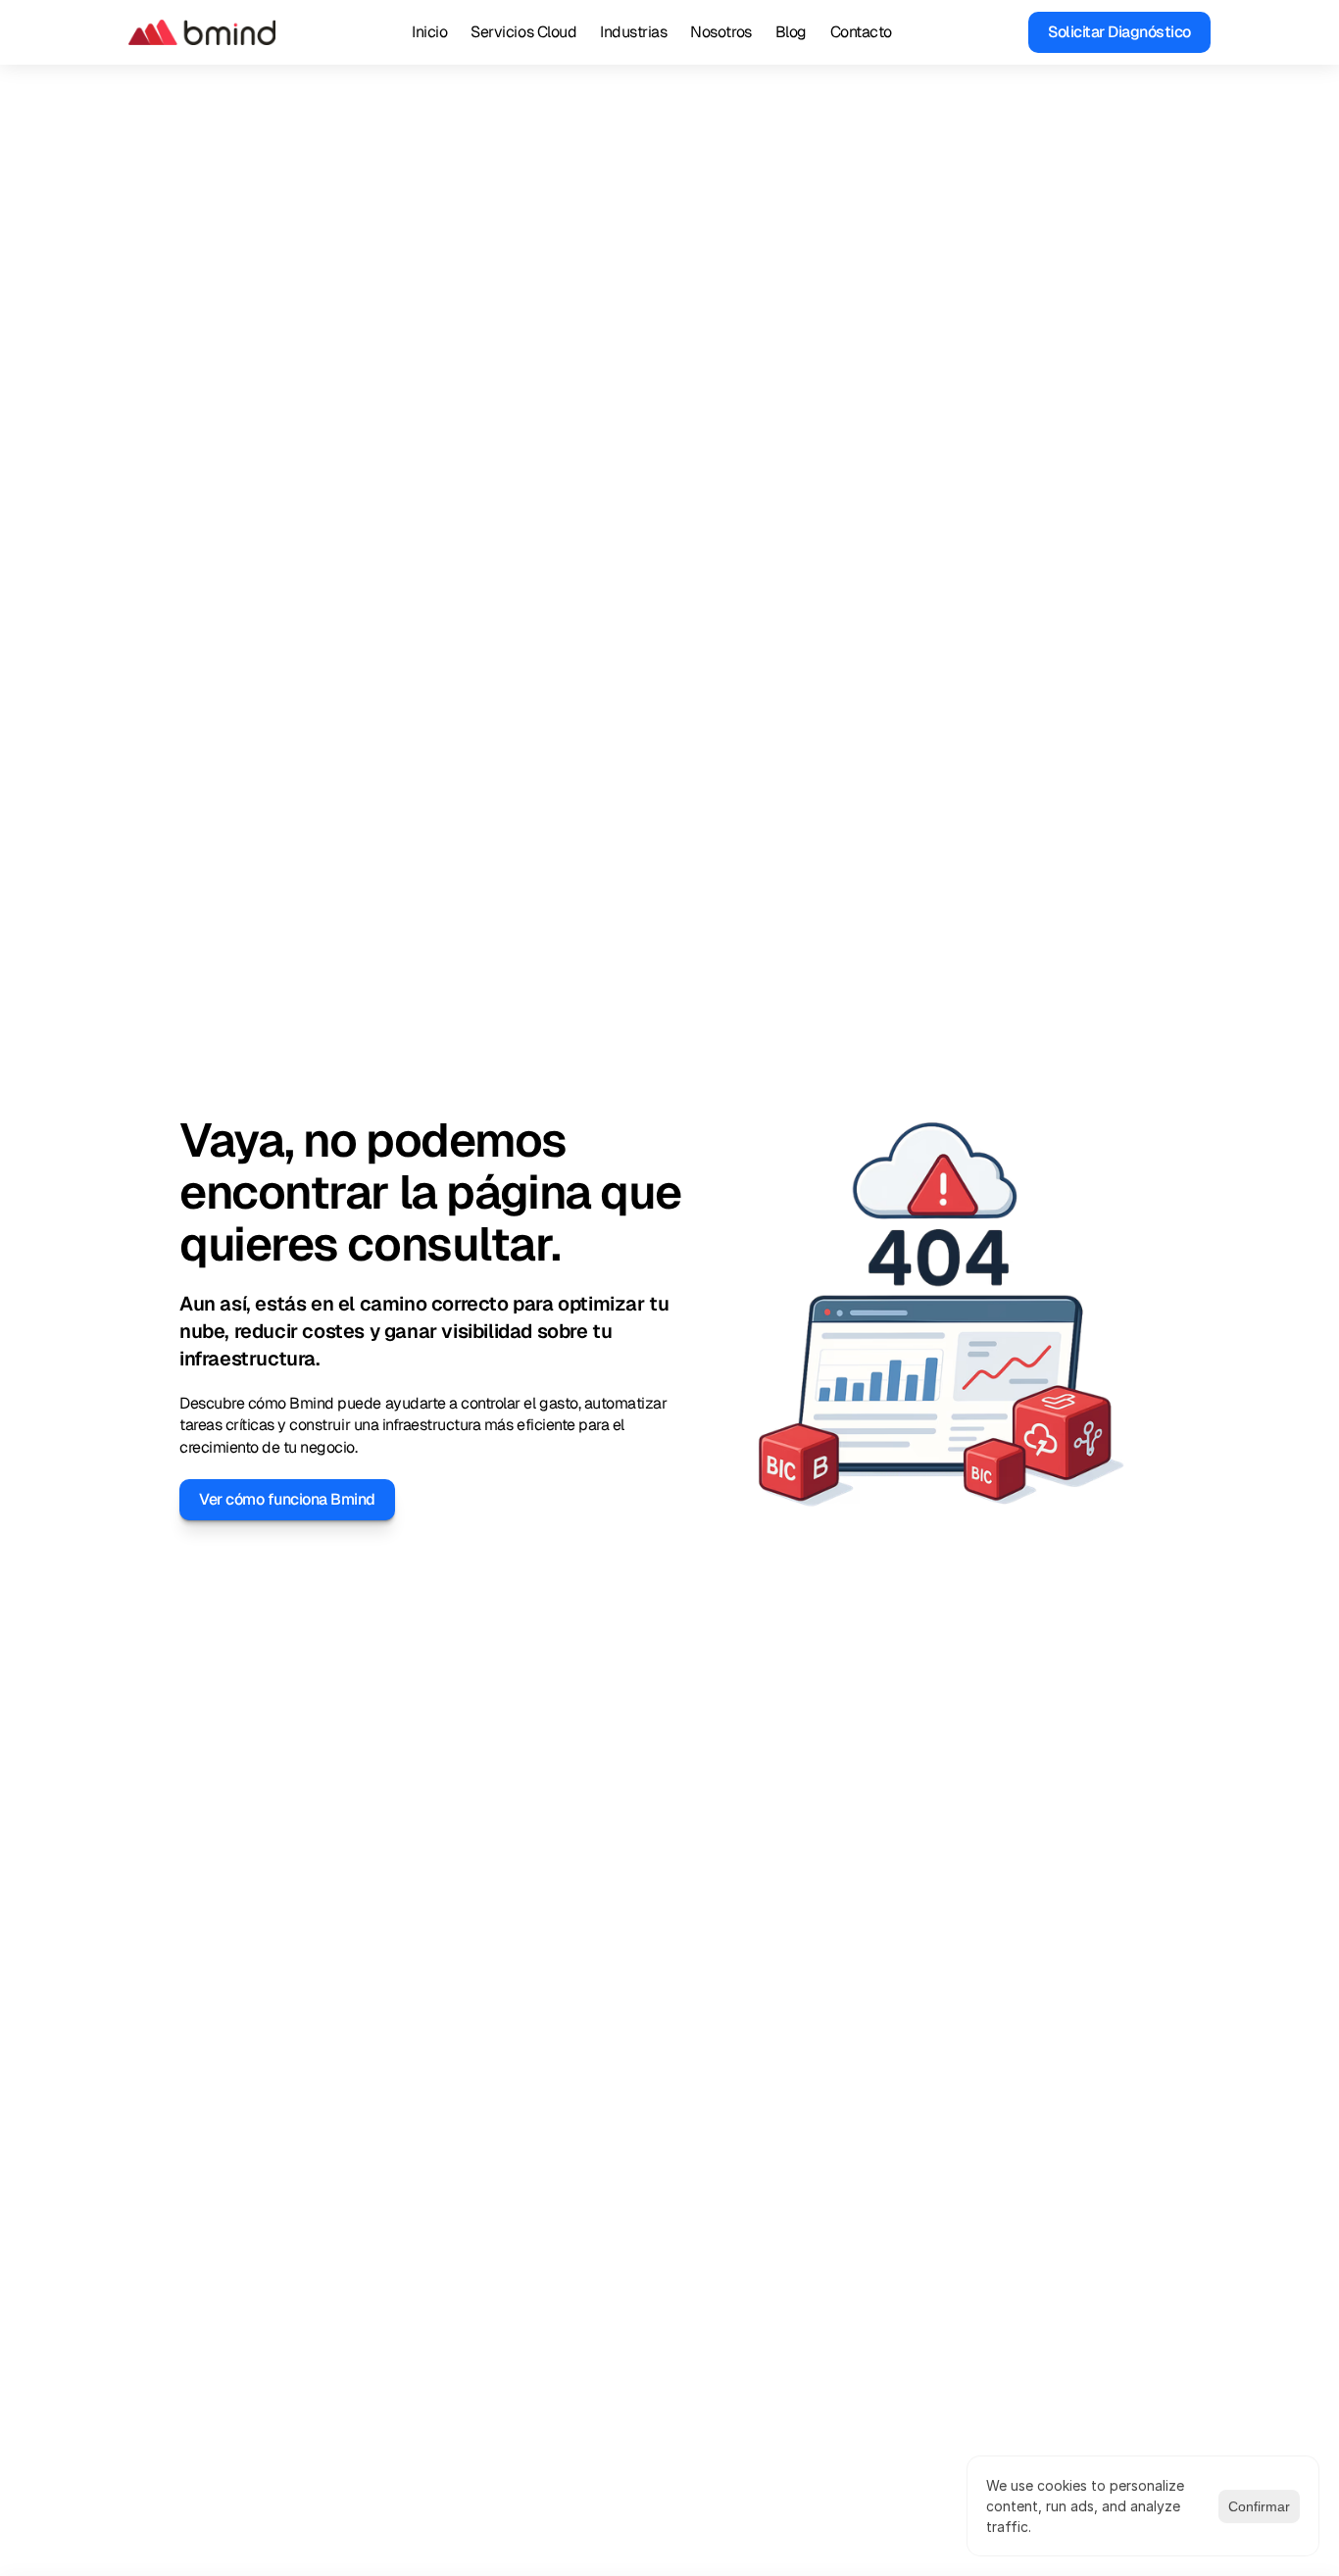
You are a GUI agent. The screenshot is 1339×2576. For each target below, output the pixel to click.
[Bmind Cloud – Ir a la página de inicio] (202, 32)
